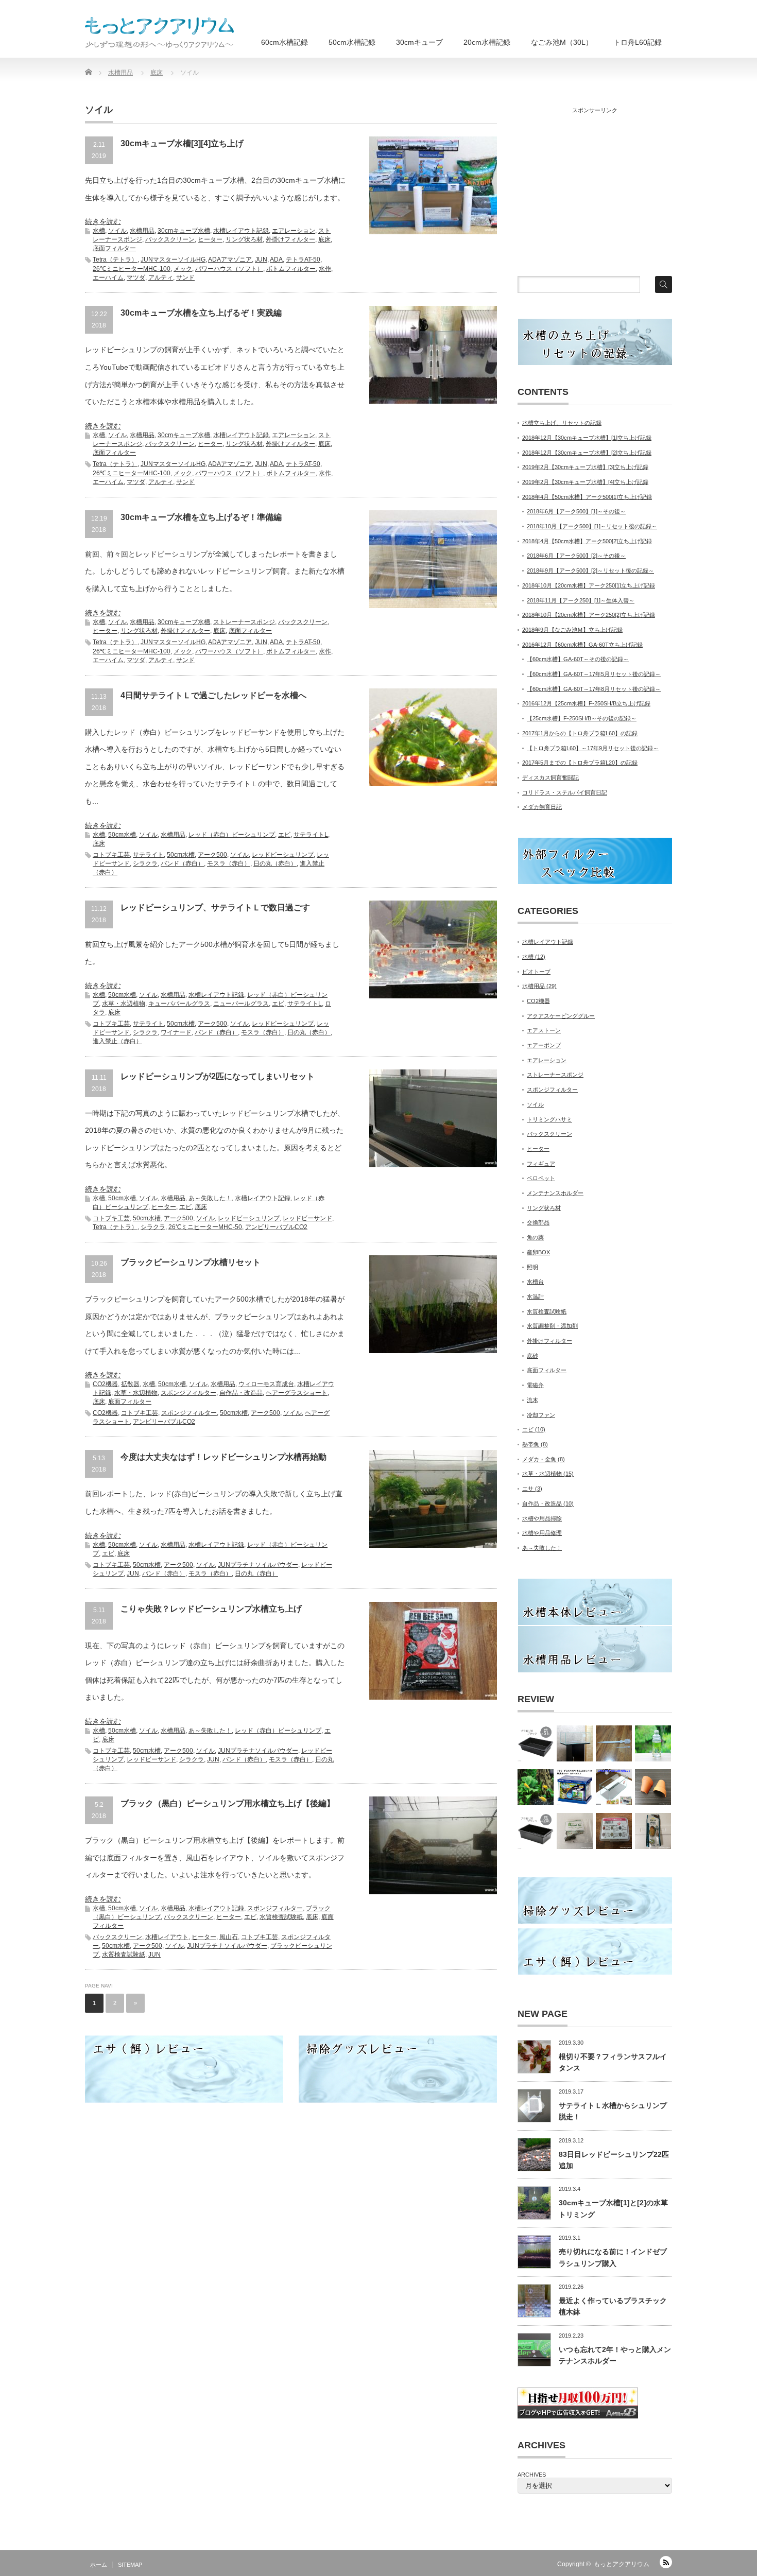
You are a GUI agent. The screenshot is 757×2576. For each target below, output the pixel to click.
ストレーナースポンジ (244, 622)
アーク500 (212, 855)
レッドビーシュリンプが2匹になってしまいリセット (218, 1076)
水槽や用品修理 (542, 1533)
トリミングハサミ (549, 1119)
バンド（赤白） (182, 863)
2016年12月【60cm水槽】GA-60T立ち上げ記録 (582, 645)
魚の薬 (535, 1237)
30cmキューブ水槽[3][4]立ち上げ (182, 143)
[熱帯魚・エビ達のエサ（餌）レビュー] (536, 1787)
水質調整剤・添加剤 (552, 1326)
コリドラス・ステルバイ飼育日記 (565, 792)
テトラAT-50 (303, 260)
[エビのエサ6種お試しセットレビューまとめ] (614, 1831)
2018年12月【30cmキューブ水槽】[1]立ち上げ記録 (587, 438)
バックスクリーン (170, 239)
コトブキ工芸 (111, 855)
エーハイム (108, 278)
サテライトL (311, 835)
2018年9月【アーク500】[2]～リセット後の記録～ (590, 570)
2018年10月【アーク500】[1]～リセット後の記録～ (592, 526)
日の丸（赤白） (275, 863)
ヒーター (210, 239)
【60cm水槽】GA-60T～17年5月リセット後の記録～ (594, 674)
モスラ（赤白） (229, 863)
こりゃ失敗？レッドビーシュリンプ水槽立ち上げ (211, 1609)
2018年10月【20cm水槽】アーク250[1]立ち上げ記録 (589, 585)
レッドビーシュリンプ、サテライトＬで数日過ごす (215, 907)
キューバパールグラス (179, 1004)
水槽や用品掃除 (542, 1518)
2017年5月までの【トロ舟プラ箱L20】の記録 (580, 763)
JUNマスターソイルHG (173, 260)
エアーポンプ (544, 1045)
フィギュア (541, 1164)
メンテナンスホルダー (555, 1193)
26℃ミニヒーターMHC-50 (205, 1227)
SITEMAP (130, 2565)
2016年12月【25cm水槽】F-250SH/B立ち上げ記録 (586, 703)
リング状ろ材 (244, 239)
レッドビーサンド (307, 1218)
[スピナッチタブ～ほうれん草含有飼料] (575, 1831)
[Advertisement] (595, 190)
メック (183, 269)
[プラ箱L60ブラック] (536, 1743)
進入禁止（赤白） (117, 1041)
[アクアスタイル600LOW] (575, 1743)
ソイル (117, 231)
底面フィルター (114, 248)
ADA (276, 260)
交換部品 (538, 1222)
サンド (185, 278)
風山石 (229, 1937)
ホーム (99, 2565)
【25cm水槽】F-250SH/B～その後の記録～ (582, 718)
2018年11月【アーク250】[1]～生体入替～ (581, 600)
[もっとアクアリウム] (160, 32)
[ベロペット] (614, 1743)
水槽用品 (142, 231)
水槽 (99, 231)
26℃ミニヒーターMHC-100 (132, 269)
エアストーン (544, 1030)
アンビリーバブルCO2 (276, 1227)
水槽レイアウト (167, 1937)
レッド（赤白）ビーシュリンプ (232, 835)
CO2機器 (105, 1384)
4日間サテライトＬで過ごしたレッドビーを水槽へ (213, 695)
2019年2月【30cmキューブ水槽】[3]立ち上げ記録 (585, 467)
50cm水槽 (122, 835)
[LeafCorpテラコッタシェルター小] (653, 1787)
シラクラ (145, 863)
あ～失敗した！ (210, 1198)
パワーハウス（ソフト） (229, 269)
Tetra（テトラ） (115, 260)
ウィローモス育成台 (266, 1384)
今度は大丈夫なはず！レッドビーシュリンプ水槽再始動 (223, 1457)
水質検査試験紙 (281, 1917)
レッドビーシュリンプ (283, 855)
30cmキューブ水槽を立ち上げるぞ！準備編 (201, 517)
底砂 (532, 1356)
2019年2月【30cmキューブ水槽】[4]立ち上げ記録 (585, 482)
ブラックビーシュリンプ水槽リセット (191, 1262)
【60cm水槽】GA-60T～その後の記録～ (578, 659)
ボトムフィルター (291, 269)
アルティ (161, 278)
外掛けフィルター (290, 239)
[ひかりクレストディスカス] (653, 1831)
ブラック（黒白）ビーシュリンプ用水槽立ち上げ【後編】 (228, 1803)
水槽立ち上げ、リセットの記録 (562, 423)
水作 (325, 269)
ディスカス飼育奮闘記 (550, 777)
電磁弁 (535, 1385)
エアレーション (294, 231)
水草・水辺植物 (124, 1004)
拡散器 (130, 1384)
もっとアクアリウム (622, 2564)
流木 (532, 1400)
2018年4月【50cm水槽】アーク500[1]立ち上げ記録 (587, 497)
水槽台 (535, 1282)
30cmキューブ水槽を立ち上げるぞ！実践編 (201, 313)
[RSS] (666, 2562)
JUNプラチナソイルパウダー (258, 1565)
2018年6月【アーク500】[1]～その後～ (576, 511)
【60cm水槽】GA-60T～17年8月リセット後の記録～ (594, 689)
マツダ (136, 278)
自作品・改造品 (241, 1393)
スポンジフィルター (188, 1393)
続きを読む (103, 221)
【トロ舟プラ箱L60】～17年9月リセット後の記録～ (593, 748)
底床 (324, 239)
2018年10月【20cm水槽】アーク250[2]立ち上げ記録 (589, 615)
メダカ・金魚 (544, 1459)
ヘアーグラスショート (297, 1393)
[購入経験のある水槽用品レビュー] (653, 1743)
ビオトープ (536, 972)
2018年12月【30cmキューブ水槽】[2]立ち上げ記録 (587, 453)
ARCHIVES (532, 2475)
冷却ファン (541, 1415)
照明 (532, 1267)
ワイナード (176, 1032)
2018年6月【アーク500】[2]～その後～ (576, 556)
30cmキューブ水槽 (184, 231)
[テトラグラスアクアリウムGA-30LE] (575, 1787)
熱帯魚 (535, 1444)
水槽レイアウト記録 (241, 231)
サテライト (148, 855)
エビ (284, 835)
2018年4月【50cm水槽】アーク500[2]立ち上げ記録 (587, 541)
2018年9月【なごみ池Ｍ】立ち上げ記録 (572, 630)
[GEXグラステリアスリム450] (614, 1787)
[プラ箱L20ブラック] (536, 1831)
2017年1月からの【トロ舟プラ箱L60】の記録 (580, 733)
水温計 (535, 1296)
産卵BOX (538, 1252)
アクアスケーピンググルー (561, 1016)
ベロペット (541, 1178)
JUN (261, 260)
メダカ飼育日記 (542, 807)
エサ (532, 1489)
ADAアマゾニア (230, 260)
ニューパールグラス (241, 1004)
